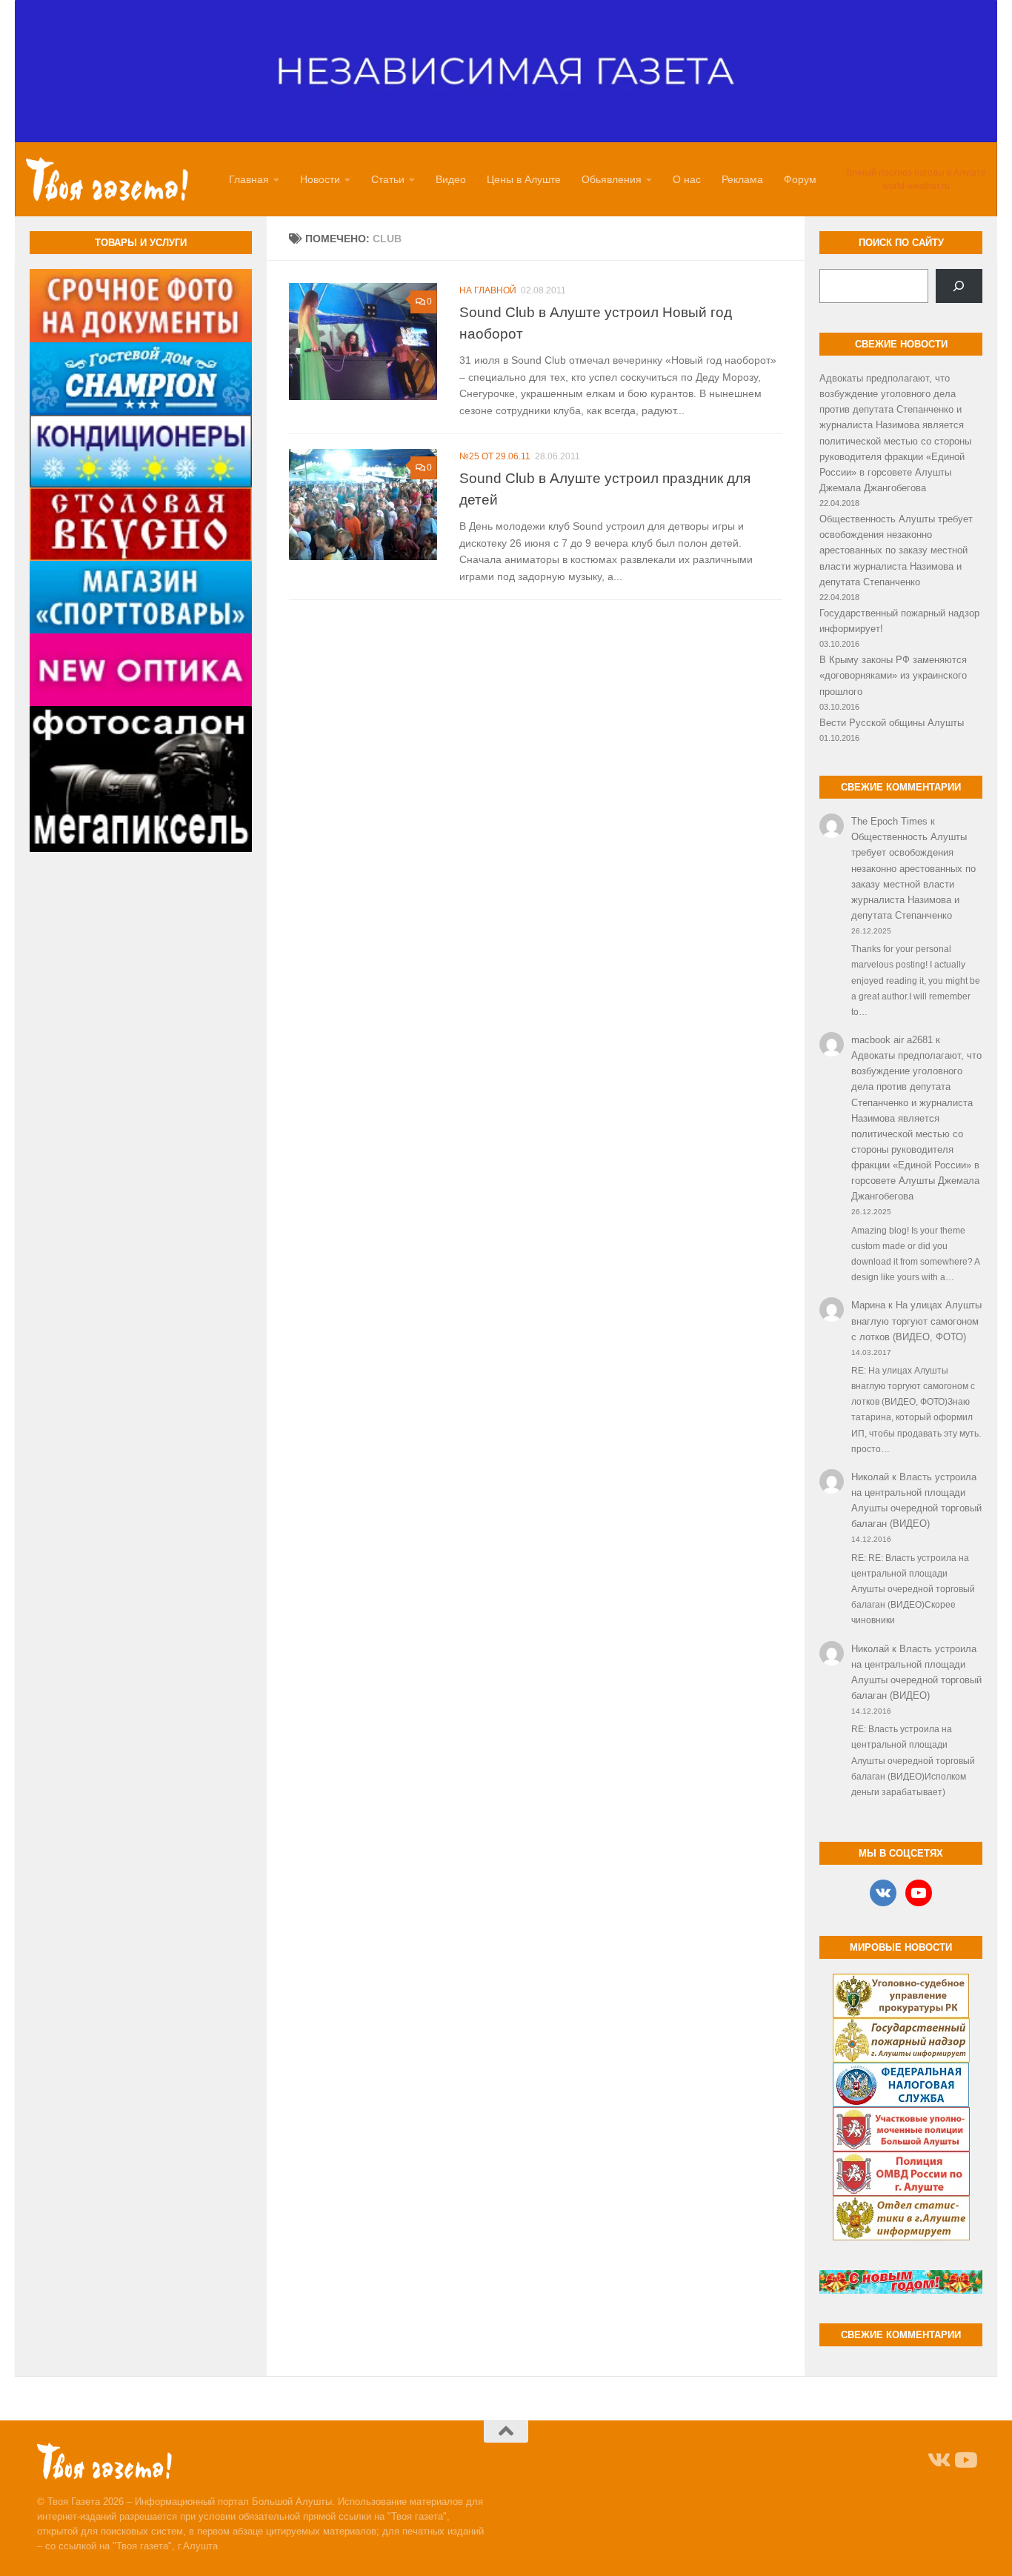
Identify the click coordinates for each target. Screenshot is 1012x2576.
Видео (451, 179)
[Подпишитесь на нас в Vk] (938, 2460)
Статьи (388, 179)
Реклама (742, 179)
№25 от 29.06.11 (495, 456)
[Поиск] (959, 286)
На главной (488, 290)
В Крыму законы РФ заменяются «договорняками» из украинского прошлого (893, 675)
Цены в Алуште (524, 179)
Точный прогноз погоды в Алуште (916, 173)
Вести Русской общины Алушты (892, 723)
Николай (870, 1477)
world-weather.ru (916, 186)
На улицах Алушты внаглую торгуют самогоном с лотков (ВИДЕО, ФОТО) (916, 1321)
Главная (249, 179)
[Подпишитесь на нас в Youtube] (965, 2460)
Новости (320, 179)
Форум (800, 179)
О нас (687, 179)
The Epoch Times (889, 821)
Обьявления (612, 179)
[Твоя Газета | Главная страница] (107, 179)
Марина (868, 1305)
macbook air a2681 (892, 1040)
